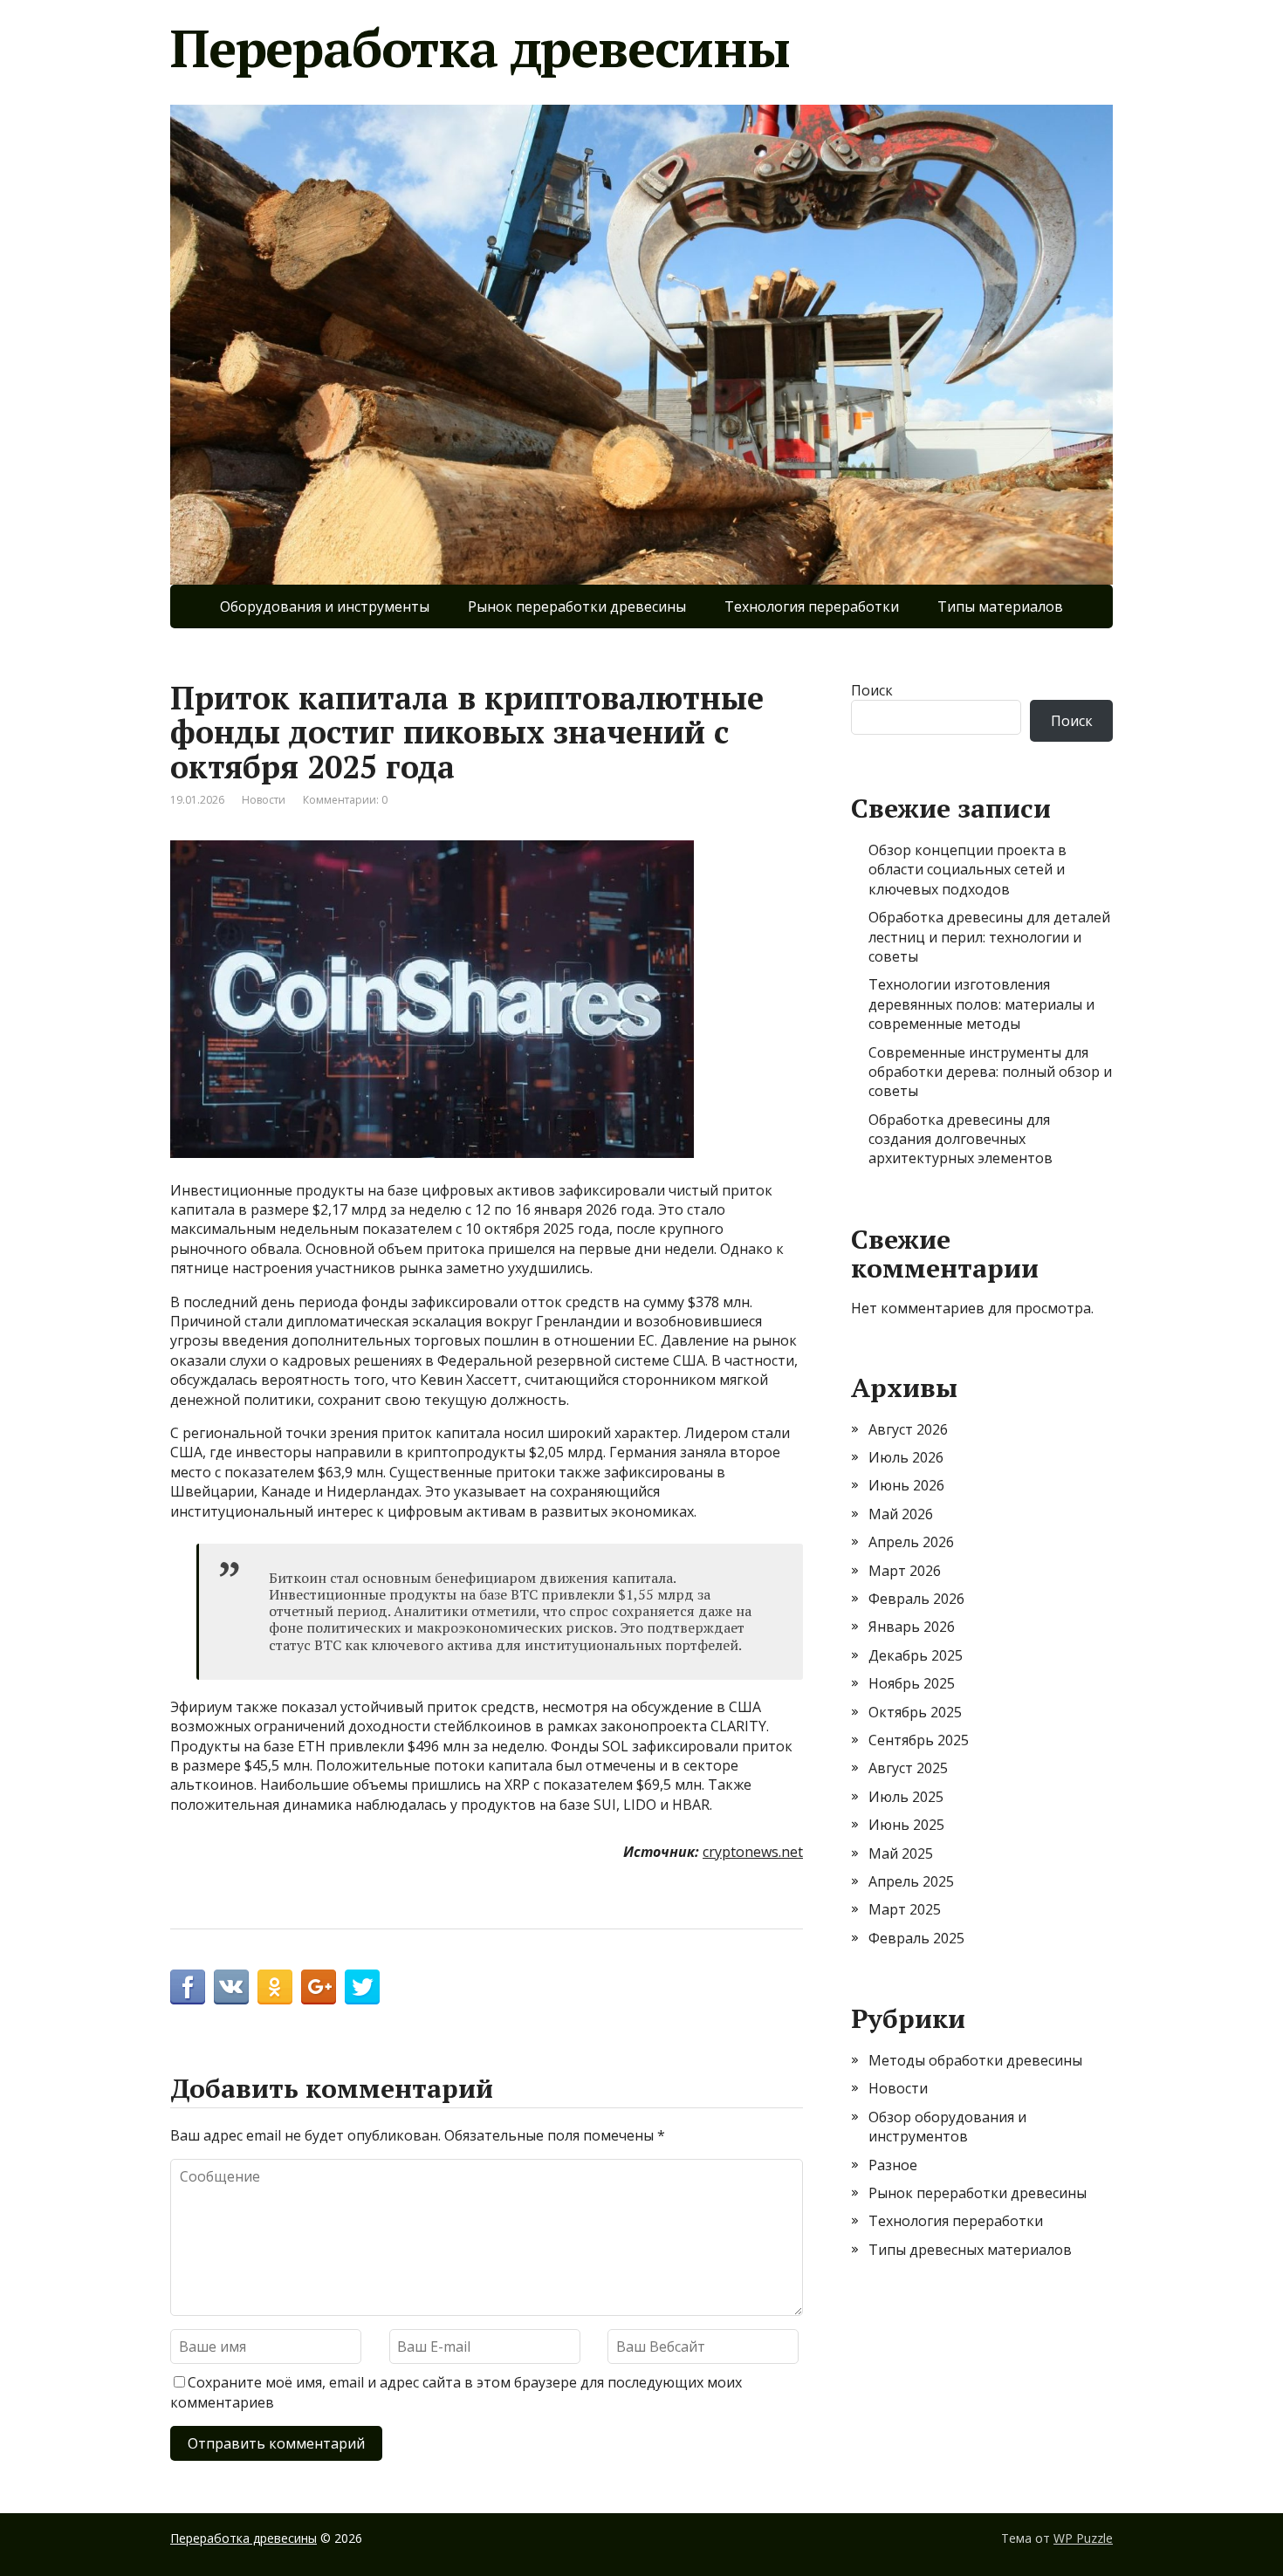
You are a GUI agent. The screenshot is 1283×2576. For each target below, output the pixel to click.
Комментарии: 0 (345, 800)
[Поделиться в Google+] (319, 1987)
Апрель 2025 (911, 1881)
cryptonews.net (753, 1852)
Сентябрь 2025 (919, 1740)
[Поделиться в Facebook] (188, 1987)
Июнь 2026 (906, 1485)
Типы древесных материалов (970, 2250)
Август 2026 (908, 1429)
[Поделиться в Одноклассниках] (275, 1987)
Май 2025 (901, 1853)
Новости (264, 800)
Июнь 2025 (906, 1825)
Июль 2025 (906, 1797)
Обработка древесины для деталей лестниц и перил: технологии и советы (989, 937)
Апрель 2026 (911, 1542)
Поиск (872, 690)
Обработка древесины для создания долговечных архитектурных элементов (961, 1139)
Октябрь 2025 (915, 1712)
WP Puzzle (1083, 2538)
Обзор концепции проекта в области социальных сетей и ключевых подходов (967, 870)
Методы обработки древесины (975, 2060)
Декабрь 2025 (916, 1655)
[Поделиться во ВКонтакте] (231, 1987)
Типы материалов (1000, 606)
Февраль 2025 (916, 1938)
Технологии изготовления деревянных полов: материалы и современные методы (981, 1004)
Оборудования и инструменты (325, 606)
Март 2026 (905, 1571)
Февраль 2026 (916, 1599)
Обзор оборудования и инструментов (947, 2127)
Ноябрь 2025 (912, 1683)
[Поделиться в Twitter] (362, 1987)
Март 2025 (905, 1909)
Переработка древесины (480, 48)
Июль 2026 (906, 1457)
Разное (893, 2165)
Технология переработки (812, 606)
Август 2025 (908, 1768)
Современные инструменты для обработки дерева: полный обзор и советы (990, 1072)
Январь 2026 (912, 1627)
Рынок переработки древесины (577, 606)
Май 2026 (901, 1514)
